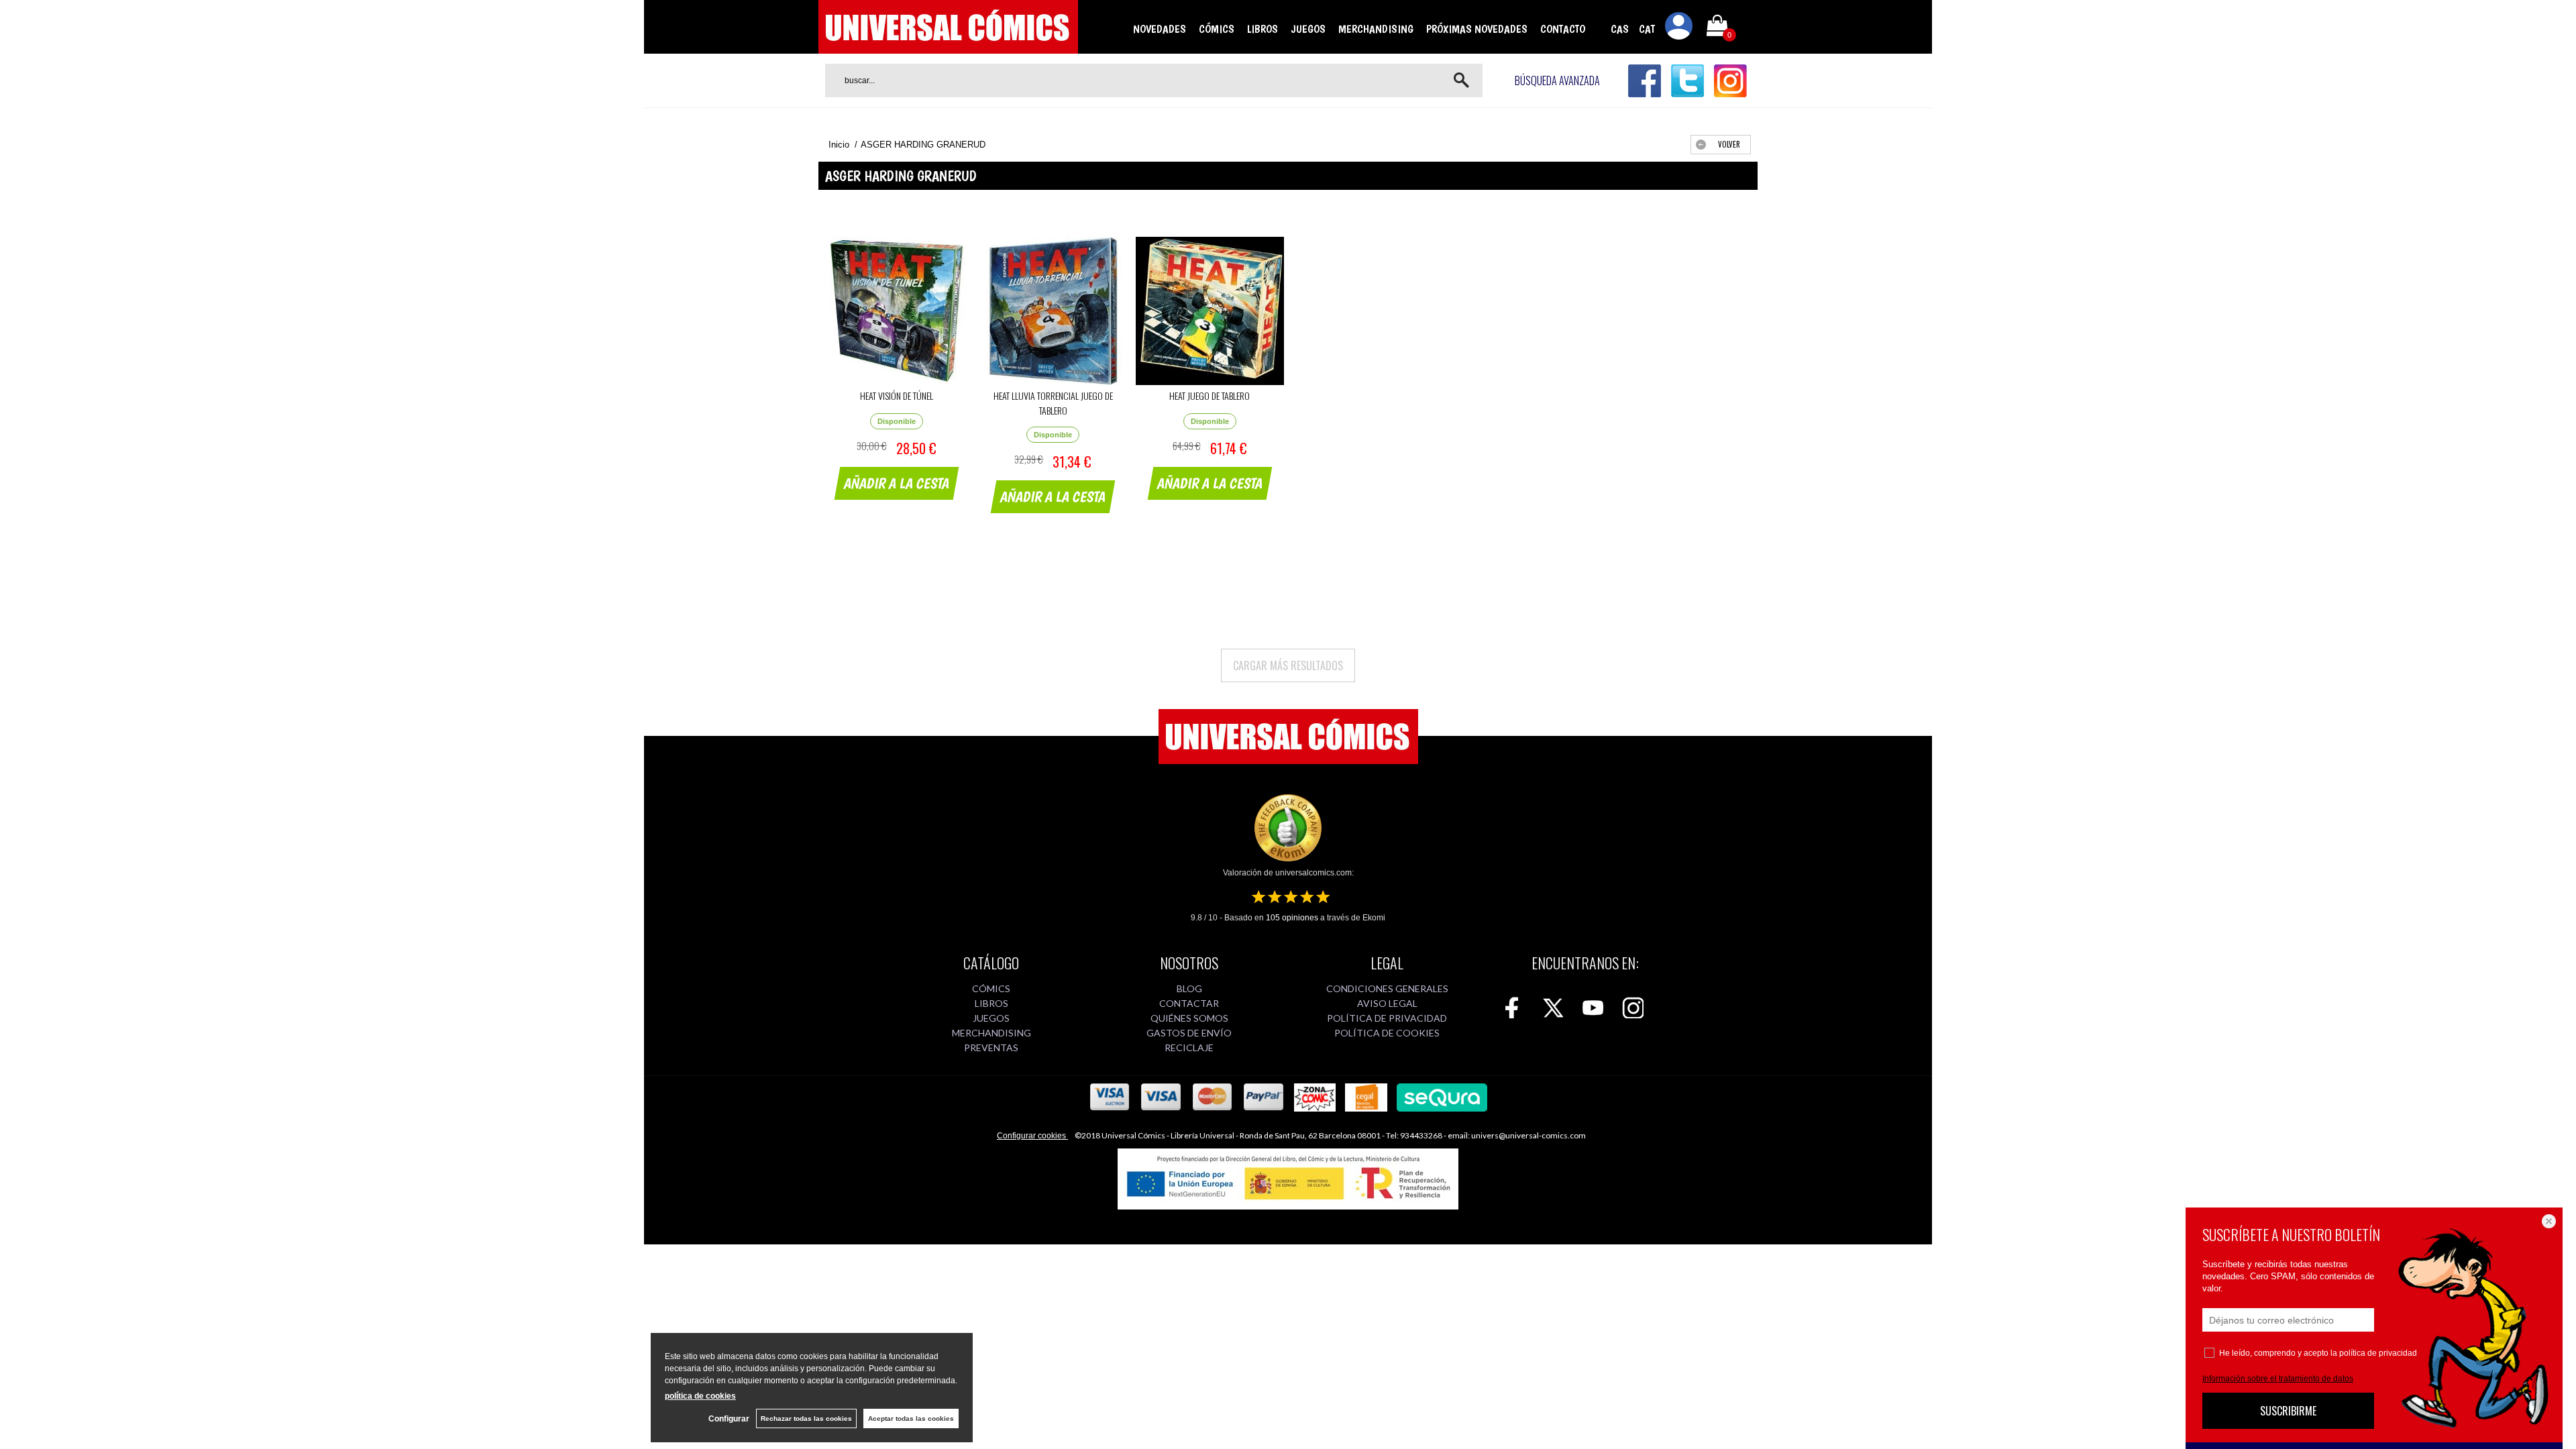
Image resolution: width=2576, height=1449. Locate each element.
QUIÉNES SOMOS (1189, 1018)
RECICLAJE (1189, 1048)
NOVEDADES (1160, 29)
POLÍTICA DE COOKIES (1387, 1033)
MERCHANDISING (1376, 29)
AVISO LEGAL (1387, 1003)
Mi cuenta (1679, 28)
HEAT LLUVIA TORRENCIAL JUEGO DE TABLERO (1053, 403)
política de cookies (700, 1396)
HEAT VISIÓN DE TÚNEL (897, 395)
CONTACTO (1563, 29)
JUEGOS (1308, 29)
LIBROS (1263, 29)
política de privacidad (2378, 1353)
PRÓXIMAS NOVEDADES (1477, 29)
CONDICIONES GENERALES (1387, 988)
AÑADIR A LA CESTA (897, 483)
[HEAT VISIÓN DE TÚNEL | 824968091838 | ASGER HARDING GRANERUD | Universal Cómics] (897, 311)
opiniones (1292, 918)
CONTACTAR (1189, 1003)
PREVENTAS (991, 1048)
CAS (1620, 29)
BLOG (1189, 988)
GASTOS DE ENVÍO (1189, 1033)
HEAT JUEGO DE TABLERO (1210, 395)
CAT (1647, 29)
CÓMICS (1217, 29)
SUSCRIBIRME (2288, 1411)
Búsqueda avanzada (1557, 80)
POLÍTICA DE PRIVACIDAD (1387, 1018)
